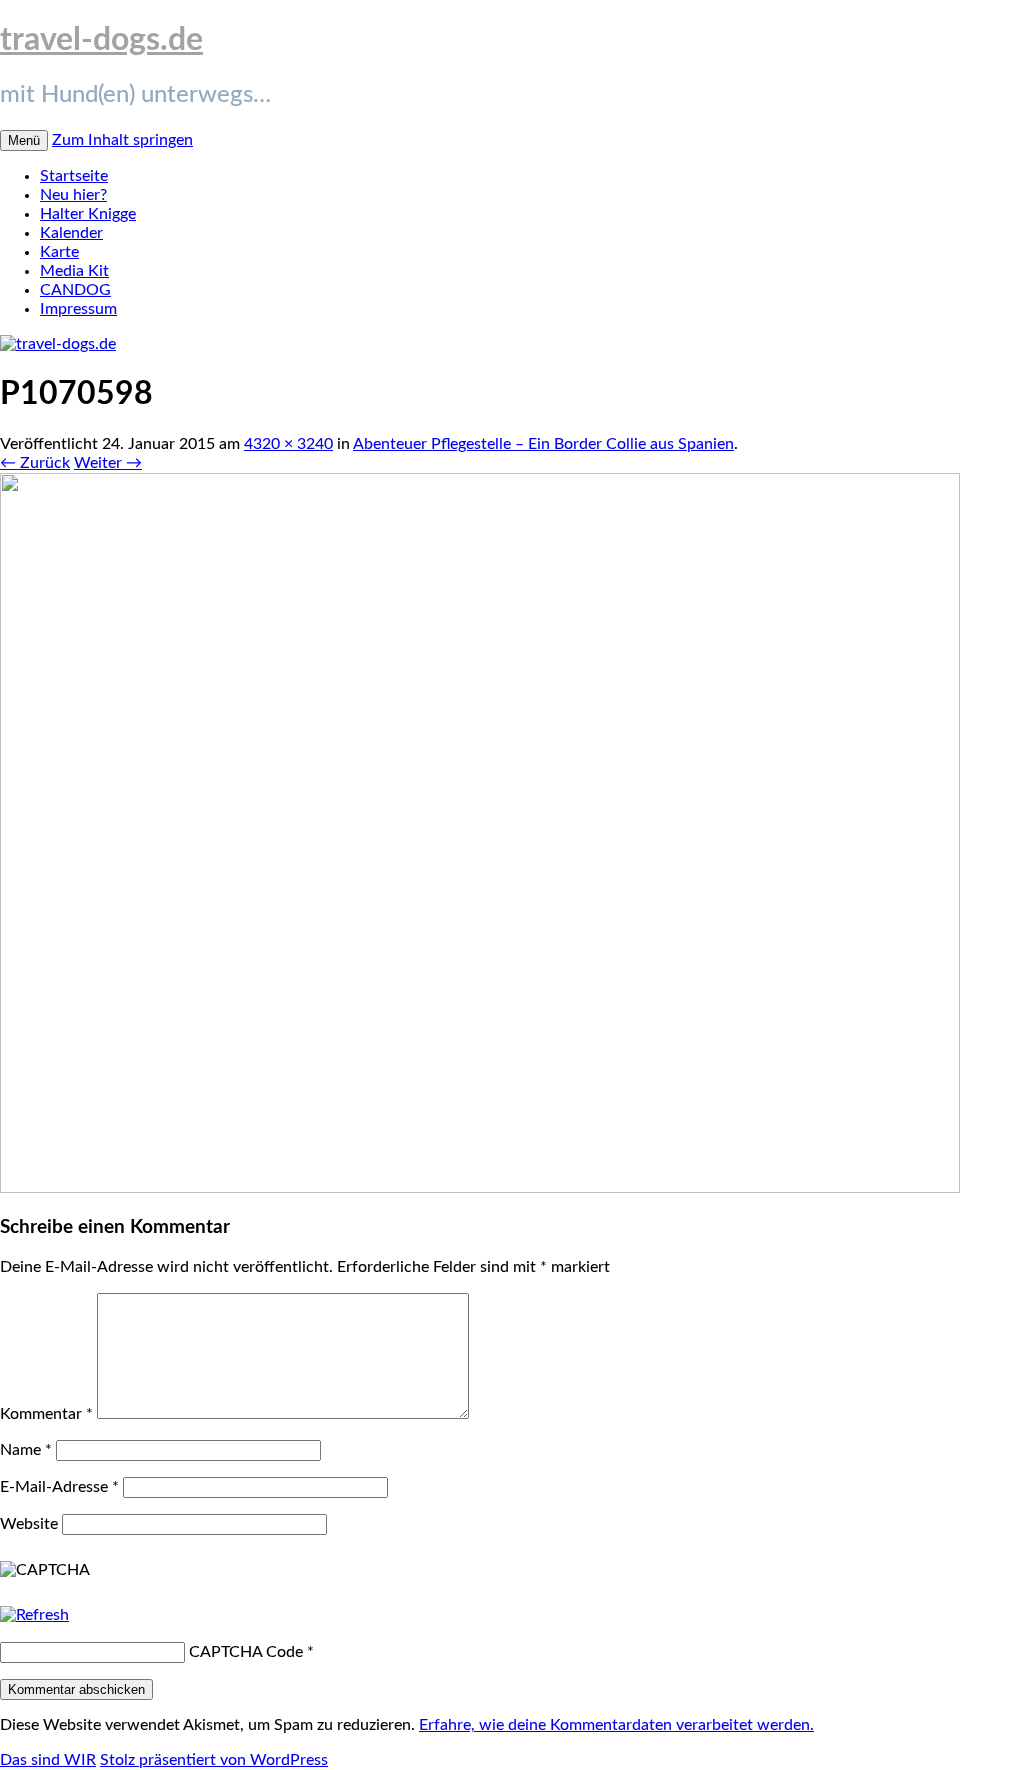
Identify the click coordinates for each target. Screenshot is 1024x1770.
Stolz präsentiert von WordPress (214, 1760)
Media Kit (74, 271)
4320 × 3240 (288, 444)
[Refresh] (34, 1615)
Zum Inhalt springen (122, 140)
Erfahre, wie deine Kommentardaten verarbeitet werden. (616, 1725)
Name (26, 1450)
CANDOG (75, 290)
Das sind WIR (48, 1760)
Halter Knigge (88, 214)
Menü (24, 140)
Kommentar (46, 1414)
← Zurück (35, 463)
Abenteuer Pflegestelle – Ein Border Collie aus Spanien (543, 444)
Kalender (71, 233)
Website (29, 1524)
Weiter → (108, 463)
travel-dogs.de (101, 40)
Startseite (74, 176)
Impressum (78, 309)
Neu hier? (73, 195)
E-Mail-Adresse (59, 1487)
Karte (59, 252)
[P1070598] (480, 1188)
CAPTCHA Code (246, 1652)
